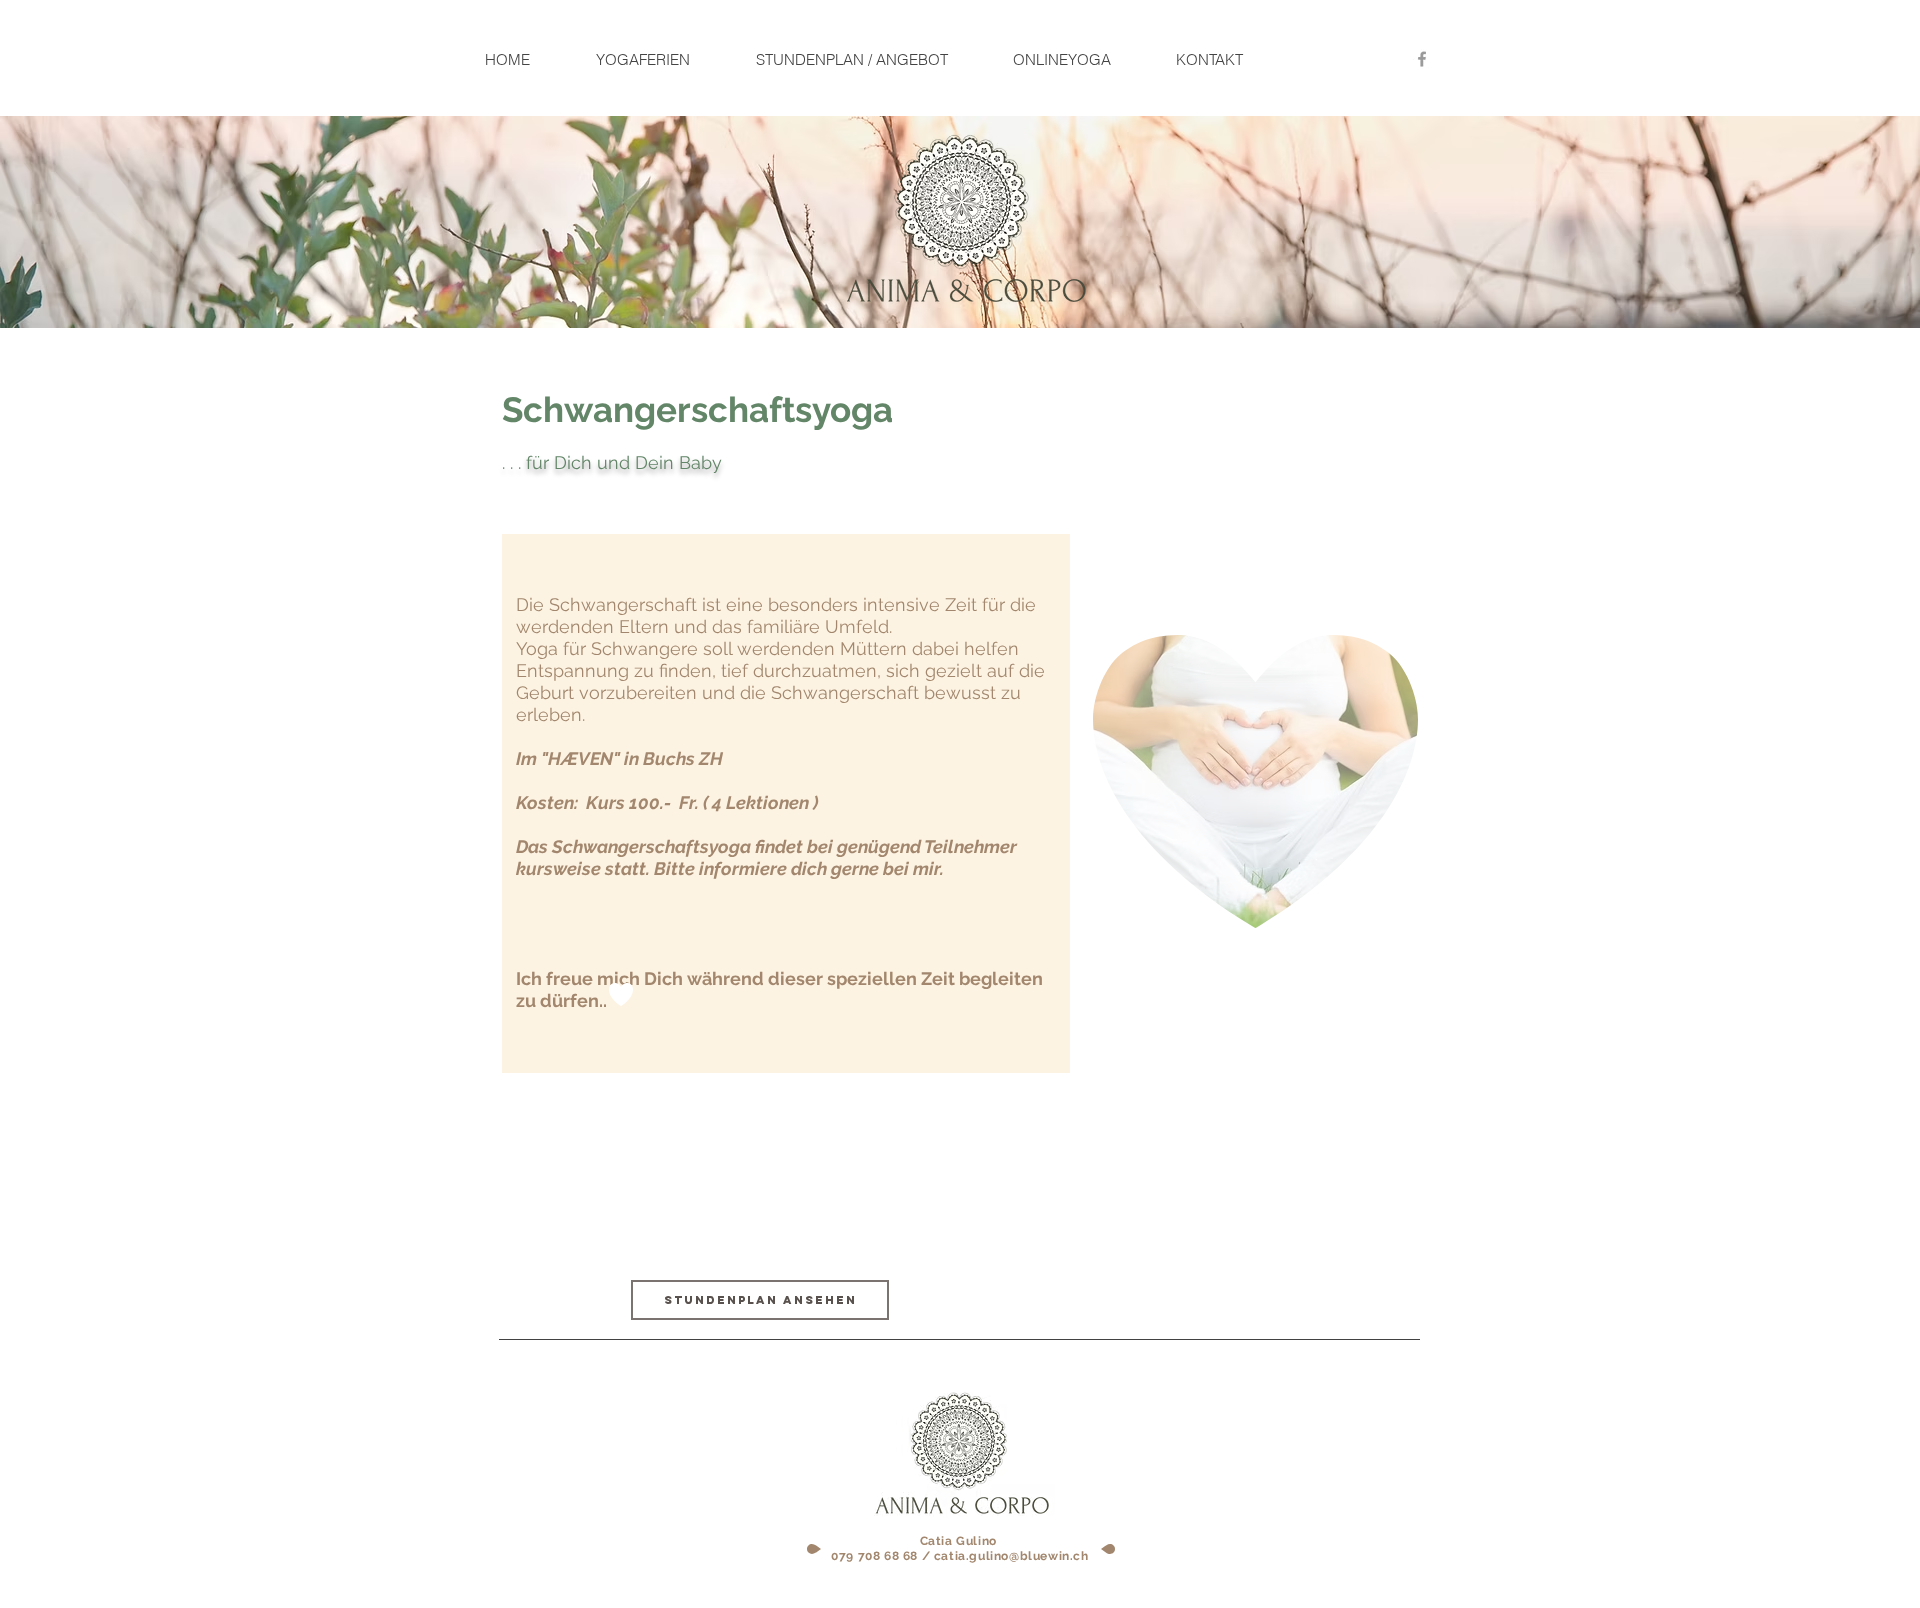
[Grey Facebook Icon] (1422, 59)
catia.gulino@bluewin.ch (1011, 1556)
